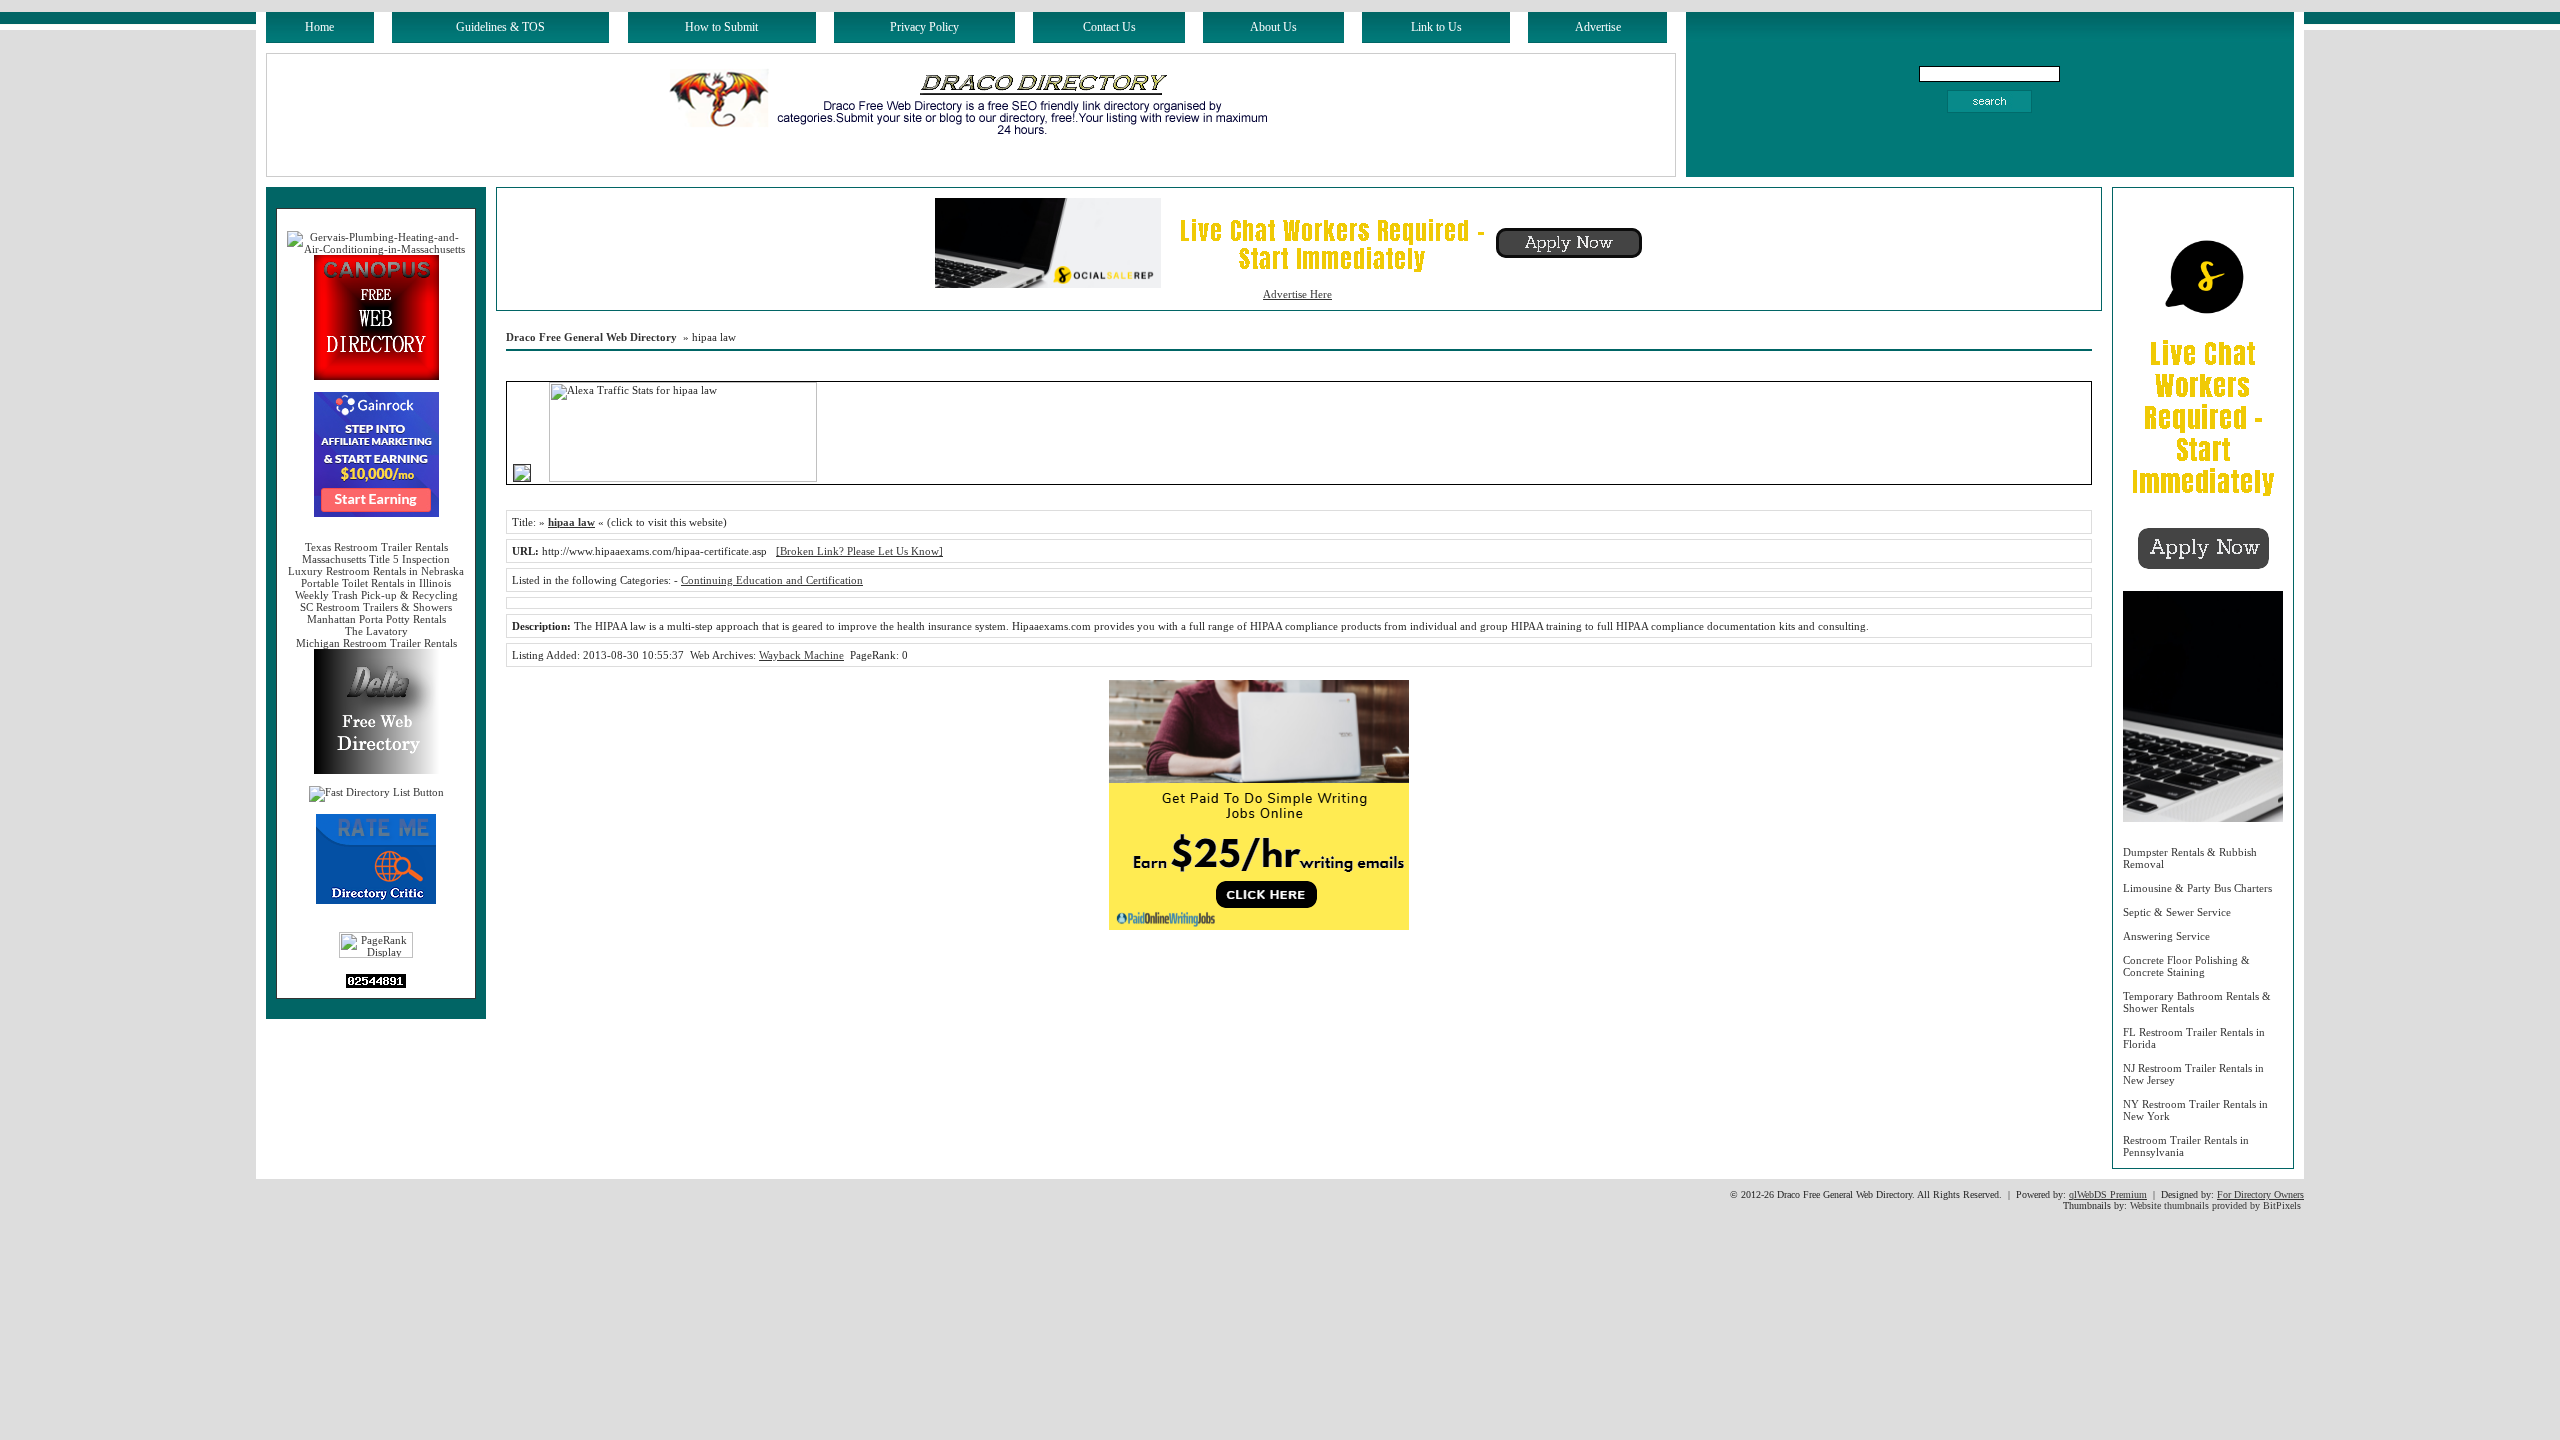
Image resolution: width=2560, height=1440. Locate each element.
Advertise (1598, 27)
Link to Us (1436, 27)
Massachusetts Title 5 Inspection (376, 559)
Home (319, 27)
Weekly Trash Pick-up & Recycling (376, 595)
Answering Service (2166, 936)
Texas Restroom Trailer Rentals (376, 547)
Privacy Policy (924, 27)
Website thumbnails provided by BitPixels (2215, 1205)
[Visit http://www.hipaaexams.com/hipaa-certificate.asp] (522, 478)
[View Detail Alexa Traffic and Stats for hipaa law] (541, 478)
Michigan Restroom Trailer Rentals (376, 643)
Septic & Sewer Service (2177, 912)
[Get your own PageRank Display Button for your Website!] (376, 954)
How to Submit (721, 27)
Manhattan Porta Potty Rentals (376, 619)
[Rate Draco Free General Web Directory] (376, 900)
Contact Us (1109, 27)
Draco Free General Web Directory (591, 337)
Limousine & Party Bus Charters (2197, 888)
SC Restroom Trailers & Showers (376, 607)
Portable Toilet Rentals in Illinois (376, 583)
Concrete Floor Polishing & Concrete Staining (2186, 966)
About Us (1273, 27)
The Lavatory (376, 631)
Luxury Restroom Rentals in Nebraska (376, 571)
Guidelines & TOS (500, 27)
